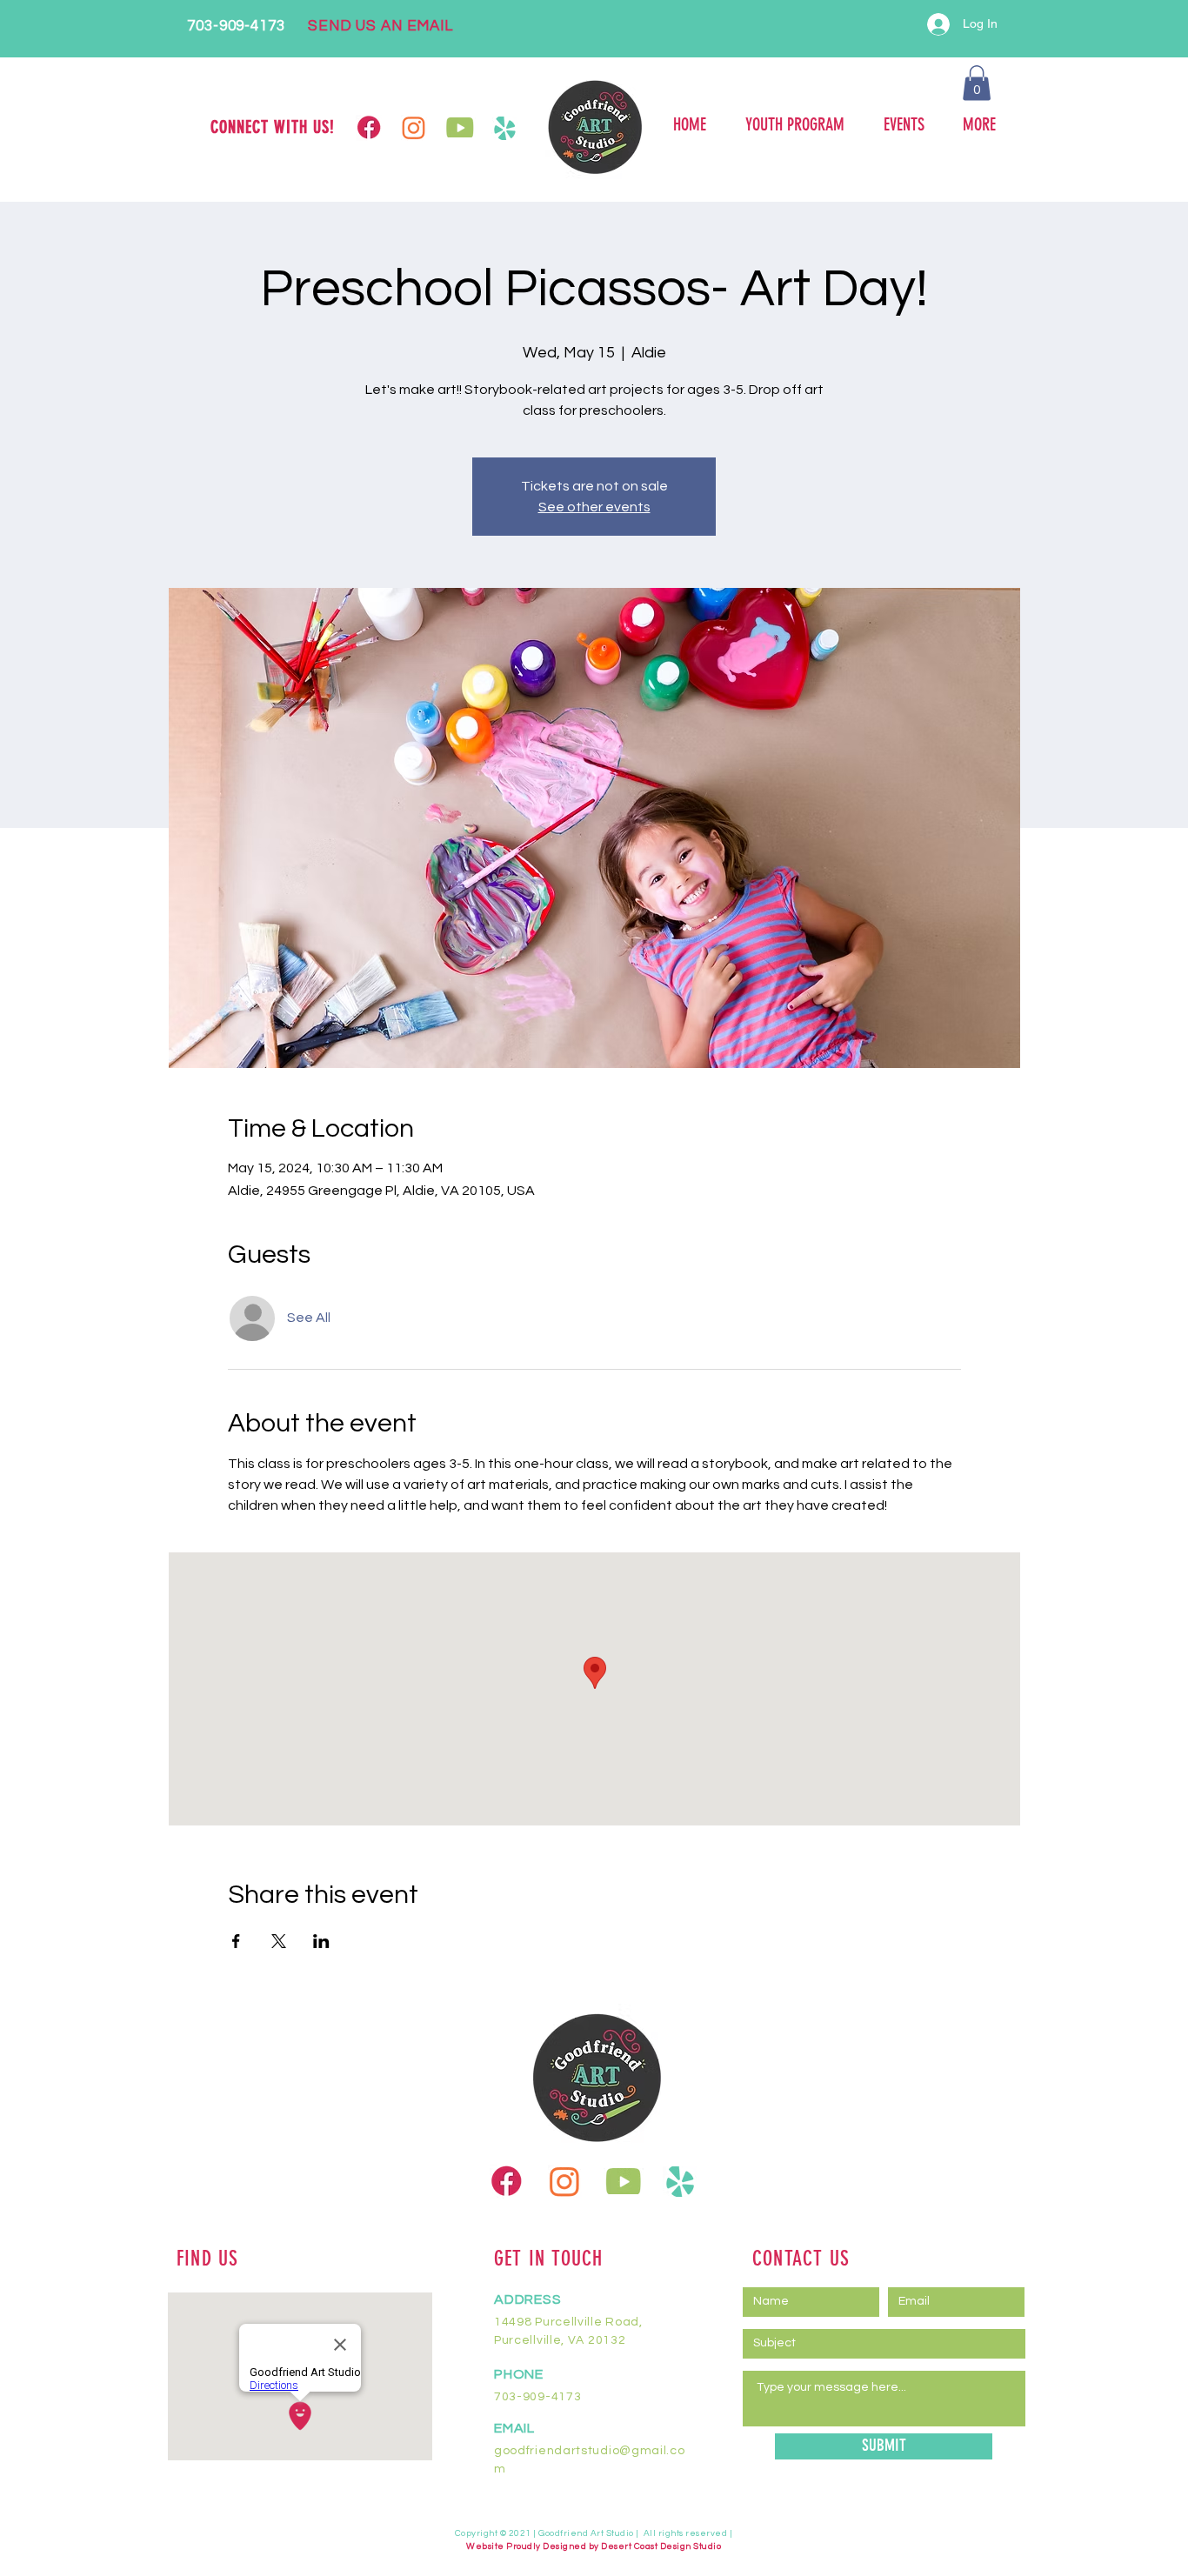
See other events (594, 507)
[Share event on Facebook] (236, 1941)
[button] (977, 83)
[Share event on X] (279, 1941)
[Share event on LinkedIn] (321, 1941)
